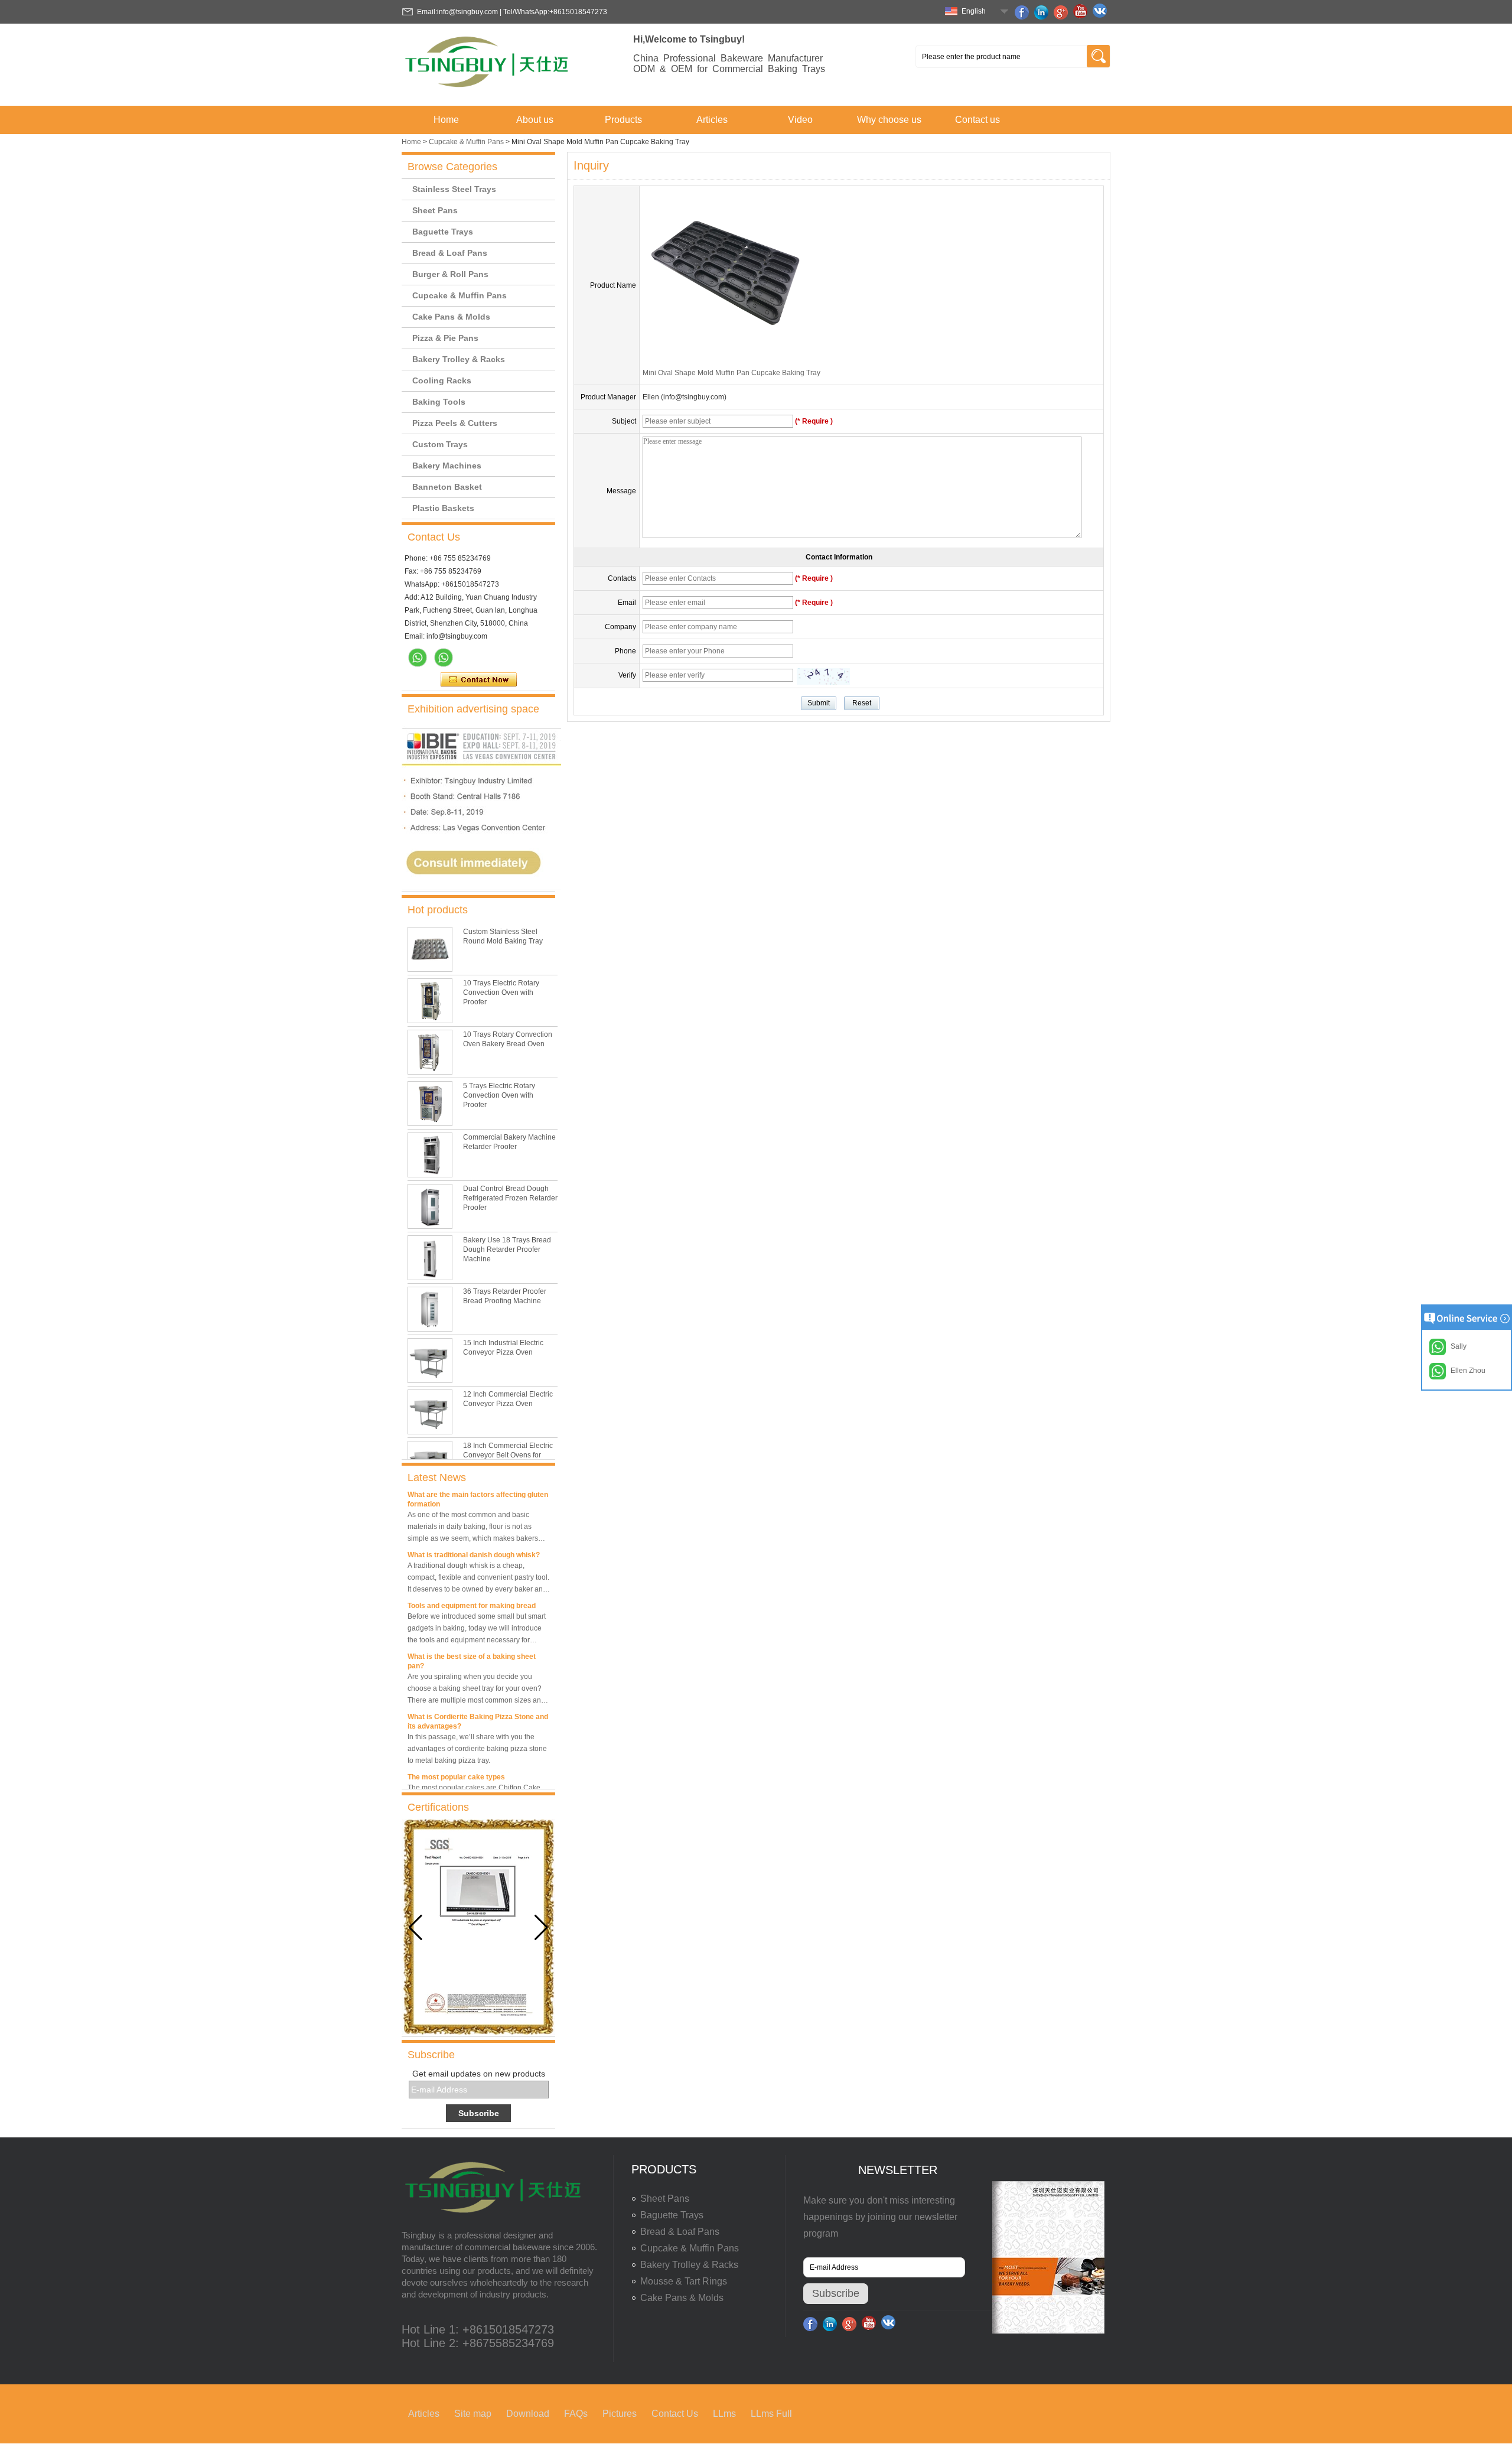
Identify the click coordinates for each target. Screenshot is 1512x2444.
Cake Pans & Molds (451, 317)
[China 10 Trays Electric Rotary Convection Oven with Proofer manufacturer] (430, 1001)
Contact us (977, 120)
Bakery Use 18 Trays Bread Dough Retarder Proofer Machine (507, 1249)
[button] (541, 1928)
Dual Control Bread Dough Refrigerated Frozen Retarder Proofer (510, 1198)
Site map (473, 2414)
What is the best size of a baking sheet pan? (472, 1645)
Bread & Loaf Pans (450, 253)
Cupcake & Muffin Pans (466, 142)
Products (623, 120)
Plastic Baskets (443, 508)
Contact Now (479, 680)
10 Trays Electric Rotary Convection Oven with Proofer (501, 992)
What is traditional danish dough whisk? (474, 1538)
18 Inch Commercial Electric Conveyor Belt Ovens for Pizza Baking (508, 1455)
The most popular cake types (456, 1760)
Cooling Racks (442, 380)
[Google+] (1063, 12)
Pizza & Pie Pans (445, 338)
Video (800, 120)
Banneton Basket (447, 487)
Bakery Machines (447, 466)
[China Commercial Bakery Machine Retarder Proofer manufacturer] (430, 1155)
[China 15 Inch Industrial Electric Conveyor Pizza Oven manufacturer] (430, 1361)
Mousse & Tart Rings (684, 2281)
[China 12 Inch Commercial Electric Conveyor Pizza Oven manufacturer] (430, 1412)
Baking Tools (439, 402)
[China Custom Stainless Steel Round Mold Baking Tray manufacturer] (430, 949)
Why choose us (889, 120)
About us (535, 120)
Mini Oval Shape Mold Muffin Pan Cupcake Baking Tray (731, 373)
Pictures (620, 2414)
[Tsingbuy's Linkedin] (1043, 12)
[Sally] (444, 658)
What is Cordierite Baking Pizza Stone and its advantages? (478, 1705)
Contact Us (675, 2414)
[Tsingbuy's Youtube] (1082, 12)
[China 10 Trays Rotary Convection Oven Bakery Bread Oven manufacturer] (430, 1052)
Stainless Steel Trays (454, 189)
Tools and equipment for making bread (472, 1589)
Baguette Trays (443, 232)
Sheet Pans (435, 210)
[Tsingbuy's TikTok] (1102, 12)
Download (528, 2414)
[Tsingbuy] (488, 91)
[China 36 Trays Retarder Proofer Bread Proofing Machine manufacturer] (430, 1309)
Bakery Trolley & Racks (459, 359)
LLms (724, 2414)
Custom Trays (440, 444)
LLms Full (771, 2414)
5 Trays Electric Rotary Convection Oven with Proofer (499, 1095)
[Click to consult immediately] (481, 887)
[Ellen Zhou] (418, 658)
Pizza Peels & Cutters (455, 423)
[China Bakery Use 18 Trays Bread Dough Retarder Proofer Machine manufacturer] (430, 1258)
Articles (712, 120)
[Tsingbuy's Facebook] (1024, 12)
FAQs (576, 2414)
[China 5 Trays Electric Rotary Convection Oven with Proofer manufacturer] (430, 1104)
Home (446, 120)
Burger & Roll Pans (450, 274)
